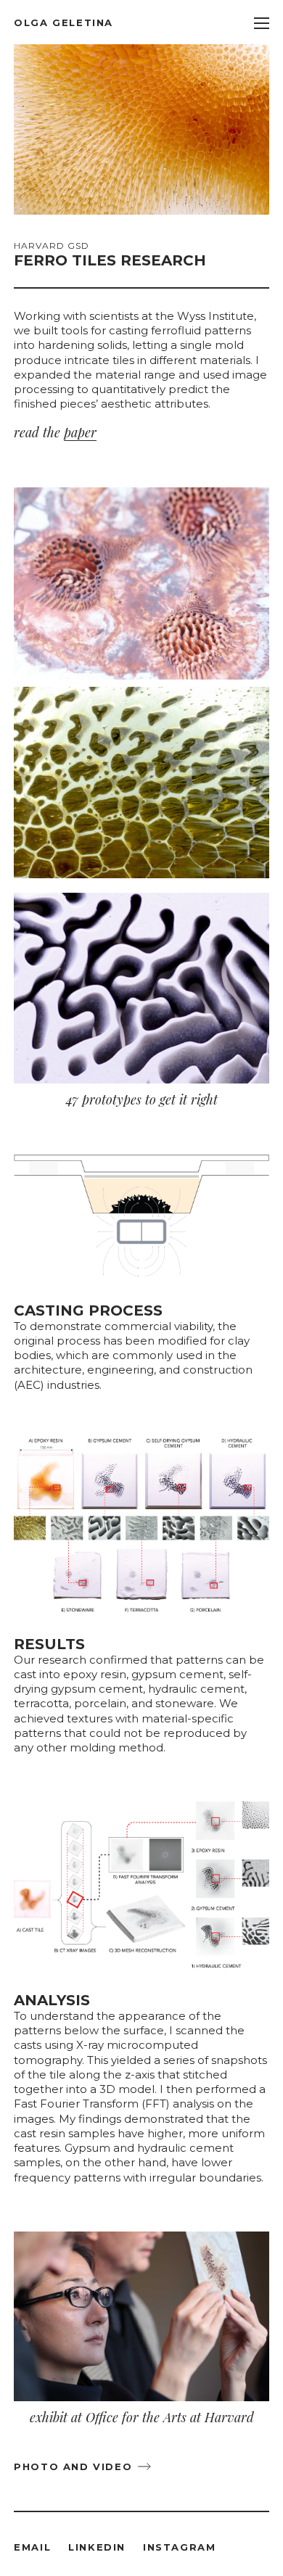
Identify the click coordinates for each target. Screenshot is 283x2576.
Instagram (179, 2547)
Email (32, 2547)
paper (80, 432)
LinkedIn (97, 2547)
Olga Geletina (63, 22)
